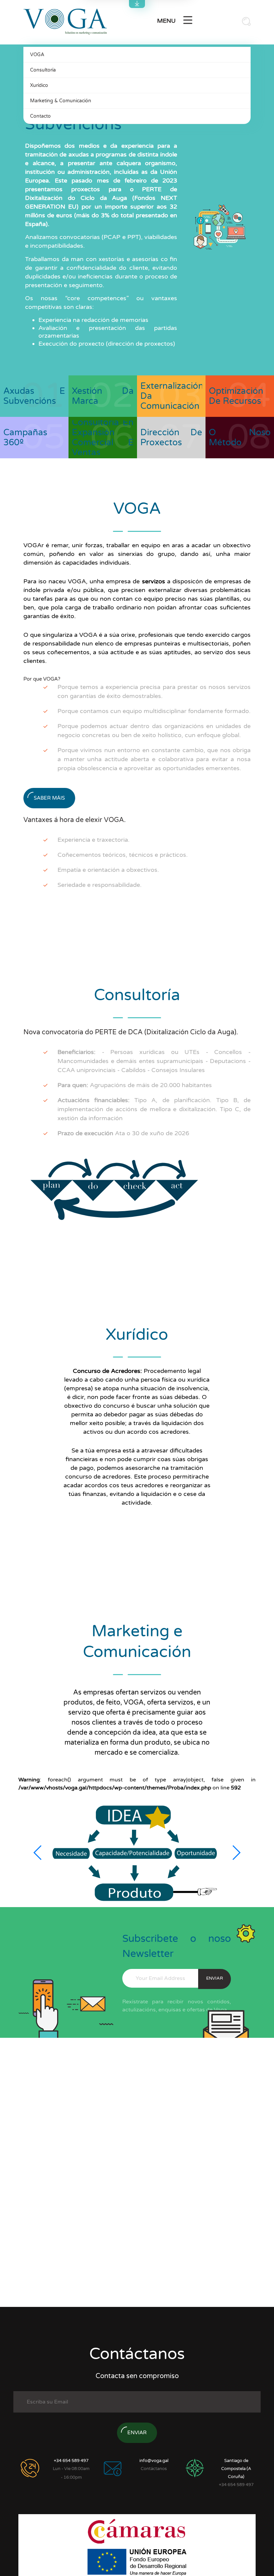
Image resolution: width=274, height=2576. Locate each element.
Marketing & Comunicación (61, 101)
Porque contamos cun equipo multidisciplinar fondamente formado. (154, 711)
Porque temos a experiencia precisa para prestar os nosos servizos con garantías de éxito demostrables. (154, 691)
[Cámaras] (137, 2531)
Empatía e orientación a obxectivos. (108, 870)
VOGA (37, 55)
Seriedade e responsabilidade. (100, 885)
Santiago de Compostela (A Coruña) (236, 2469)
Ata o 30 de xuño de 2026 (123, 1133)
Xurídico (39, 85)
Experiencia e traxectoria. (94, 840)
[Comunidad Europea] (137, 2561)
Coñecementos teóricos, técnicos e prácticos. (123, 855)
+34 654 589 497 (71, 2461)
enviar (215, 1978)
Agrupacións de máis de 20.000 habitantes (135, 1085)
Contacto (40, 116)
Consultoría (43, 70)
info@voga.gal (154, 2461)
